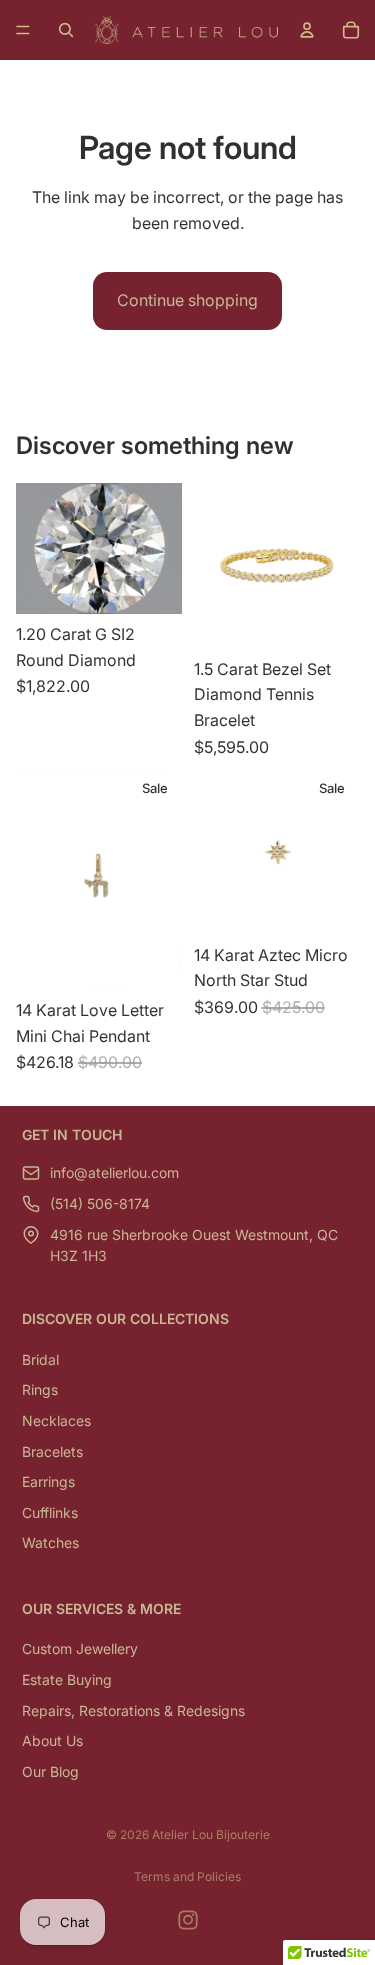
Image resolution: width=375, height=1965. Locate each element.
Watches (50, 1542)
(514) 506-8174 (100, 1203)
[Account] (307, 30)
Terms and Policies (187, 1876)
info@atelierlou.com (114, 1172)
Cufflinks (50, 1512)
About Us (52, 1740)
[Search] (66, 30)
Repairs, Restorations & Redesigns (133, 1710)
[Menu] (23, 30)
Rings (40, 1389)
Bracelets (52, 1451)
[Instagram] (188, 1920)
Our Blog (50, 1771)
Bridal (40, 1359)
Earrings (48, 1481)
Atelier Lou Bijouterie (211, 1834)
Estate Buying (67, 1679)
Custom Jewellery (80, 1648)
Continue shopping (187, 300)
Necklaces (56, 1420)
